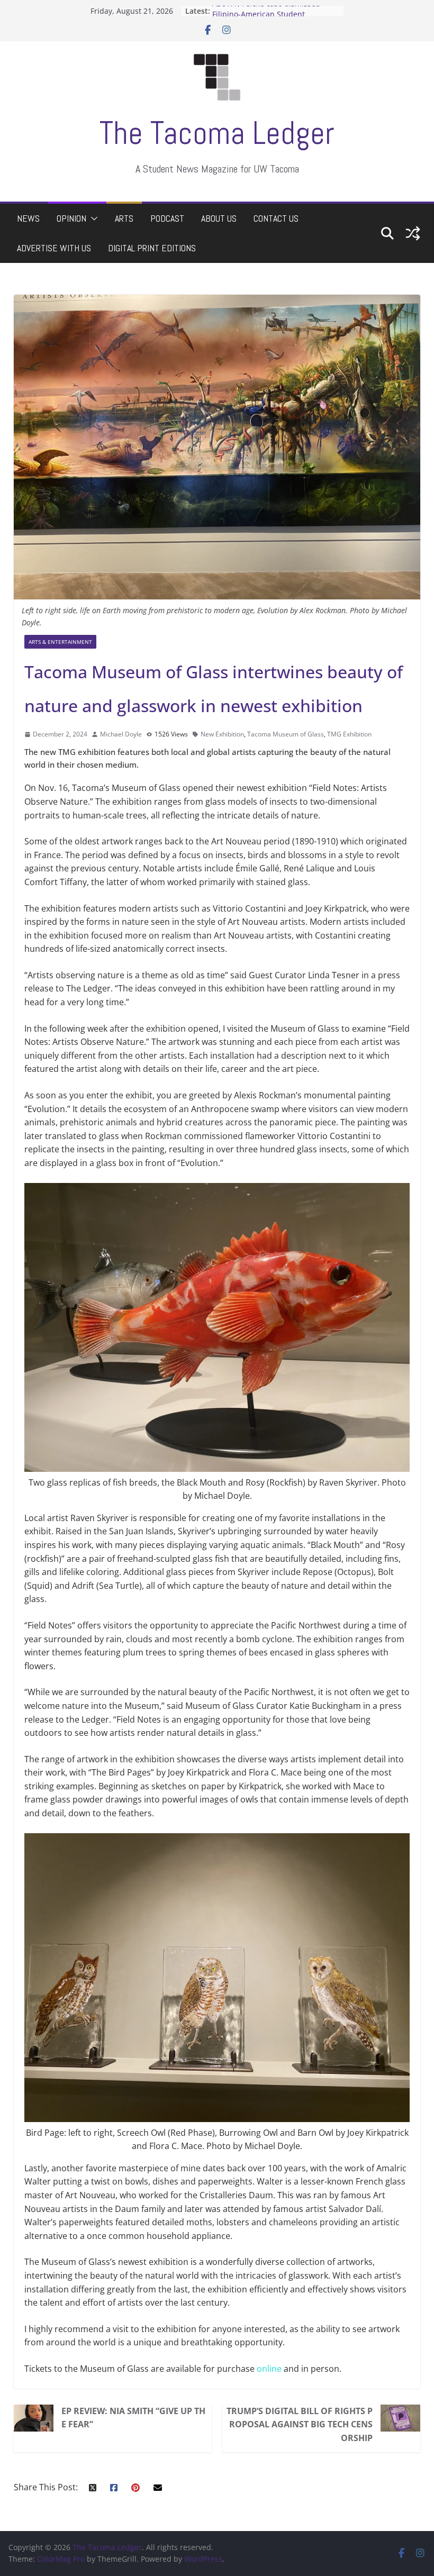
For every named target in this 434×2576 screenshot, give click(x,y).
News (28, 218)
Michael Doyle (121, 734)
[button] (92, 219)
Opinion (71, 218)
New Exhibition (222, 734)
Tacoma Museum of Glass (286, 734)
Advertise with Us (54, 248)
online (269, 2369)
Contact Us (276, 218)
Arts (124, 218)
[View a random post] (413, 233)
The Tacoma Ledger (217, 133)
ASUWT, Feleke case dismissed (266, 11)
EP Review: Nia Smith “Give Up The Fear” (133, 2418)
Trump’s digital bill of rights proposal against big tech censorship (300, 2424)
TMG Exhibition (349, 734)
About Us (219, 218)
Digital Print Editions (152, 248)
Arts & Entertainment (60, 642)
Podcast (167, 218)
